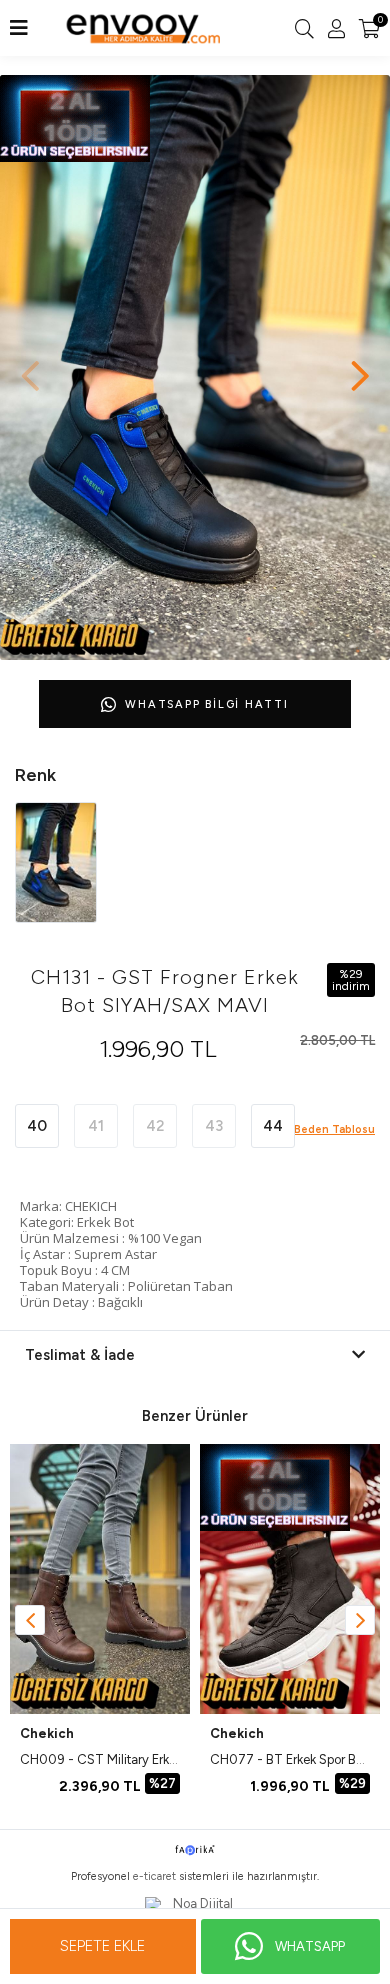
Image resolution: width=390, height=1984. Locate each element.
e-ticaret (154, 1876)
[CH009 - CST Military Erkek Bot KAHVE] (100, 1579)
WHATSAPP (310, 1946)
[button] (360, 366)
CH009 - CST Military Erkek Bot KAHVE (134, 1759)
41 (96, 1126)
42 (155, 1126)
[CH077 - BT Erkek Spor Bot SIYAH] (290, 1579)
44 (273, 1126)
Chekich (47, 1733)
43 (214, 1126)
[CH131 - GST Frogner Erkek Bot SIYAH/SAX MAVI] (56, 861)
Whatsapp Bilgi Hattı (206, 704)
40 (37, 1126)
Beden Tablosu (334, 1129)
